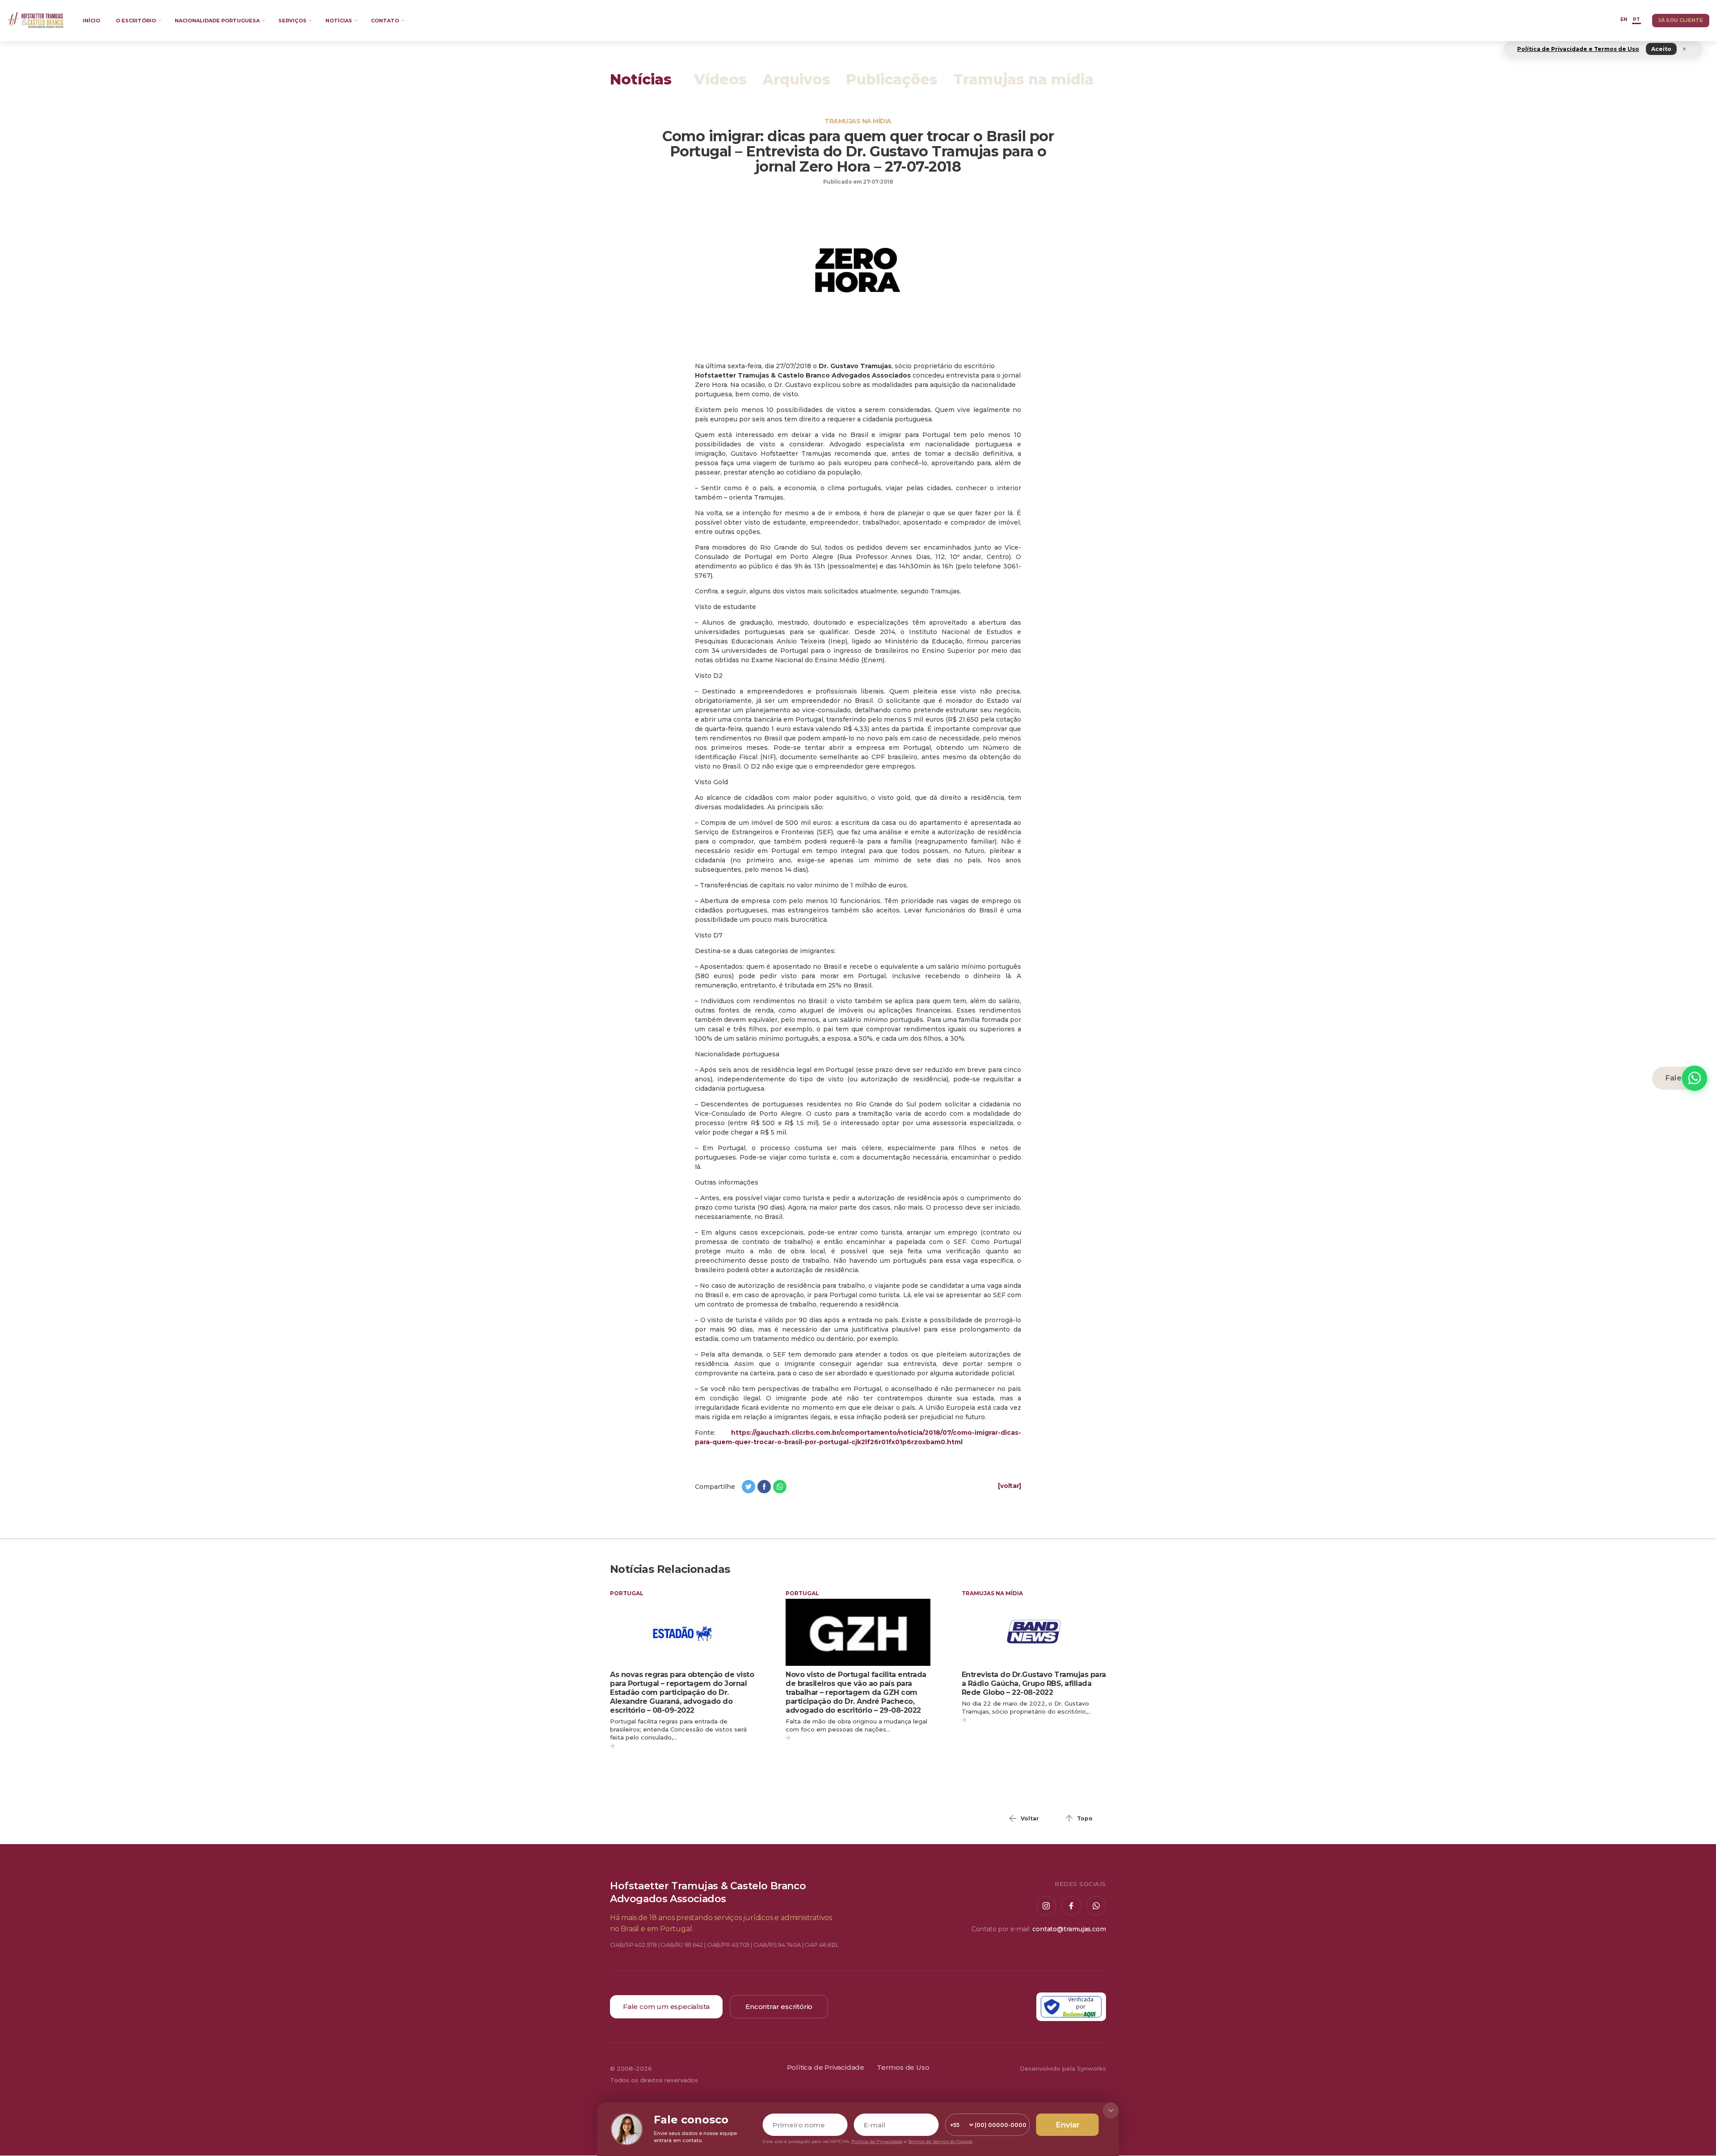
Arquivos (796, 80)
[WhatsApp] (1096, 1906)
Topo (1085, 1818)
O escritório (136, 21)
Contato (385, 21)
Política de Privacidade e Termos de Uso (1578, 49)
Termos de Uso (903, 2068)
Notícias (339, 21)
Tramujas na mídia (1023, 80)
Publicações (892, 80)
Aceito (1661, 49)
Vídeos (720, 80)
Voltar (1030, 1818)
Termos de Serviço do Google (940, 2141)
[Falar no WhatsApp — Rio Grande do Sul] (1695, 1078)
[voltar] (1009, 1486)
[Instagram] (1046, 1906)
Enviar (1068, 2125)
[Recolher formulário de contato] (1111, 2110)
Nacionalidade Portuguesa (217, 21)
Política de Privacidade (826, 2068)
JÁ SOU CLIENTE (1681, 20)
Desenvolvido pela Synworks (1063, 2068)
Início (91, 21)
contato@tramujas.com (1069, 1929)
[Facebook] (1071, 1906)
